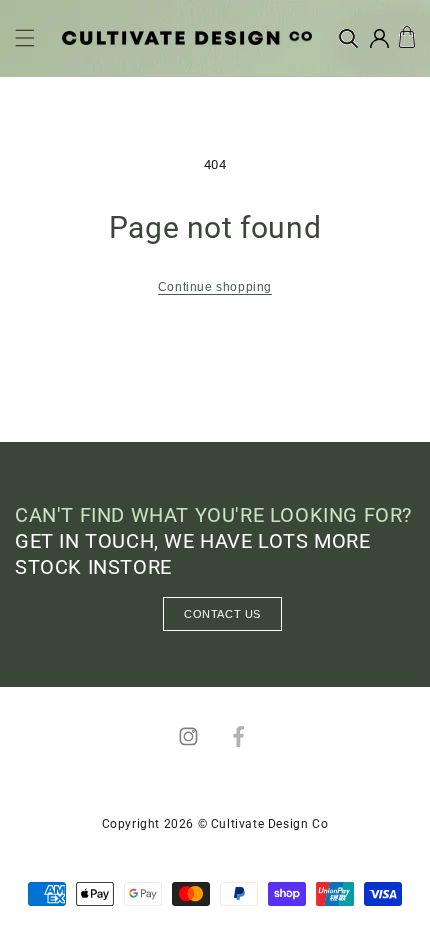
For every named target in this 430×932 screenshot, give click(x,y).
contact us (222, 614)
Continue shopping (215, 287)
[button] (25, 38)
